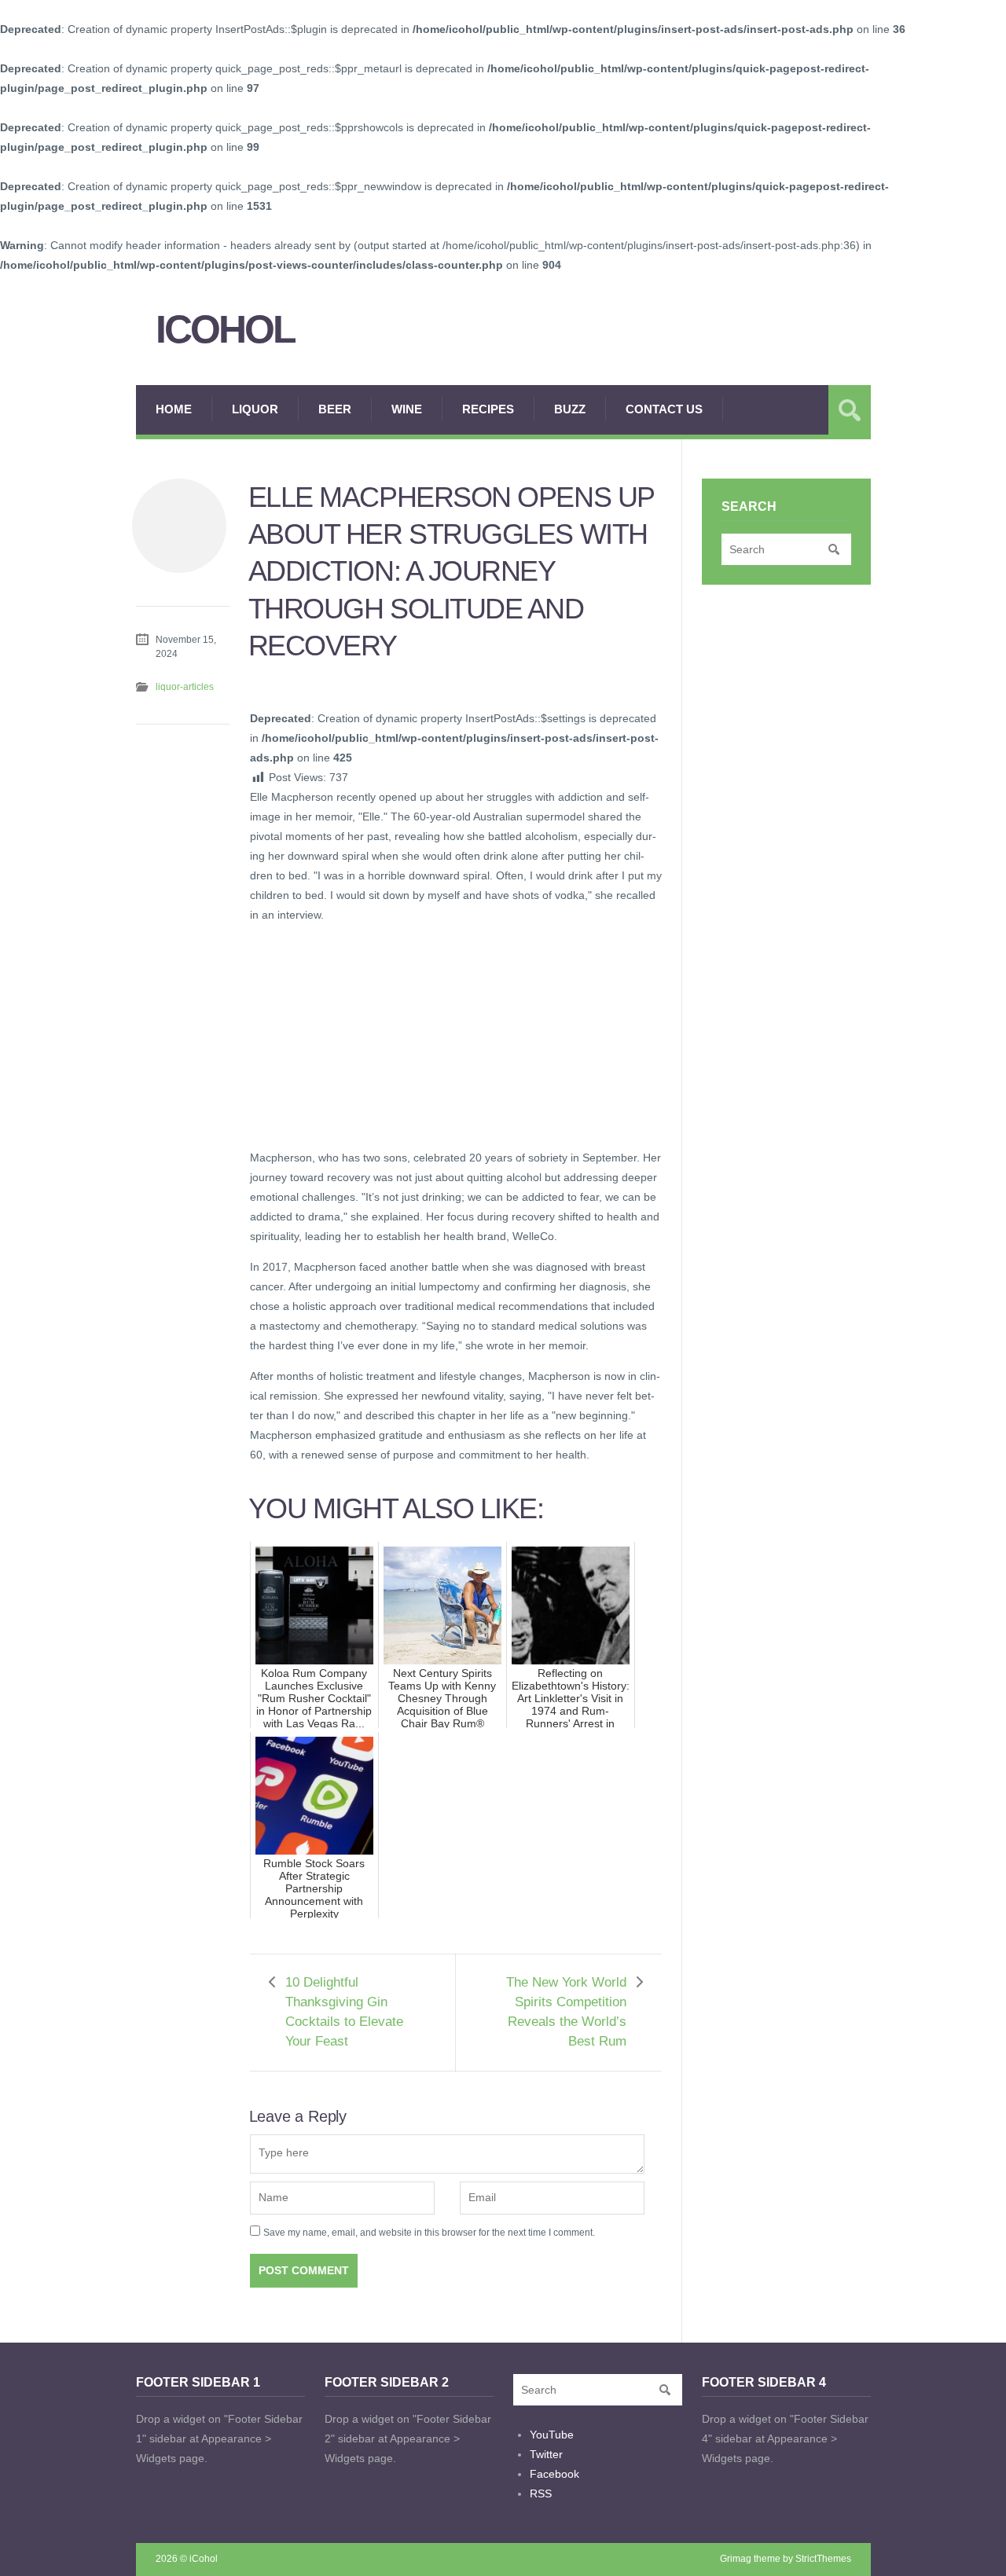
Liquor (255, 409)
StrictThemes (823, 2559)
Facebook (554, 2474)
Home (174, 409)
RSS (541, 2493)
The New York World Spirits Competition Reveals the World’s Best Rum (566, 2012)
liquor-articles (185, 687)
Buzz (570, 409)
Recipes (488, 409)
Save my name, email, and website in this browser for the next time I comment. (429, 2233)
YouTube (552, 2435)
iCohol (225, 330)
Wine (407, 409)
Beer (335, 409)
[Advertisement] (368, 1034)
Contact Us (664, 409)
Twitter (546, 2454)
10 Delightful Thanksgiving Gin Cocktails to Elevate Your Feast (344, 2012)
